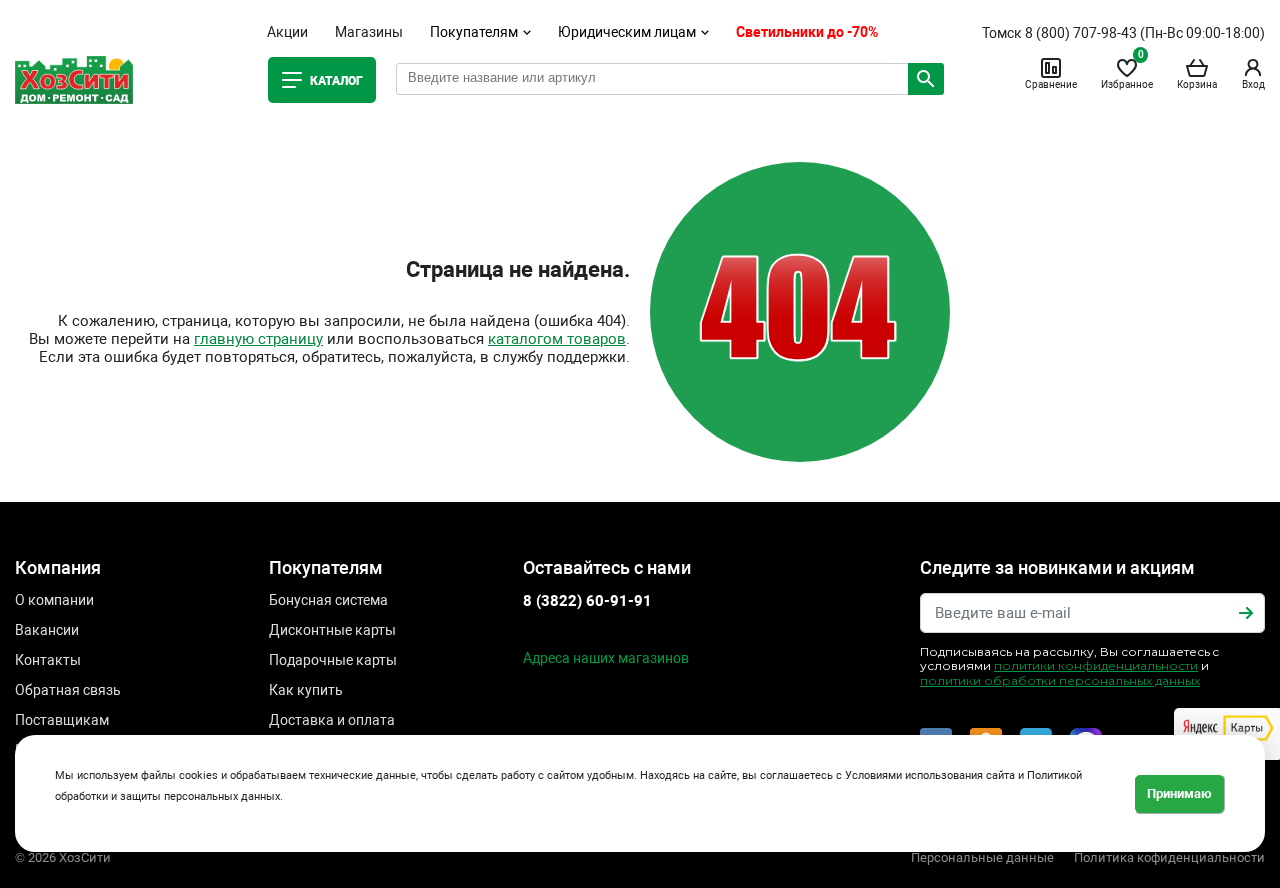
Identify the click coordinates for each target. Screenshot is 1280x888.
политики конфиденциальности (1096, 665)
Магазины (369, 32)
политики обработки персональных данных (1060, 680)
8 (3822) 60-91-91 (587, 601)
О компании (54, 600)
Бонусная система (328, 600)
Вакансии (47, 630)
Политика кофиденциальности (1169, 857)
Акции (287, 32)
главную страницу (258, 339)
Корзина (1197, 84)
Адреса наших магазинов (606, 658)
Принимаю (1179, 793)
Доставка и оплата (332, 720)
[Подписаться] (1246, 613)
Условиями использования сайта (930, 775)
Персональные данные (982, 857)
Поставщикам (62, 720)
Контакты (48, 660)
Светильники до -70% (807, 32)
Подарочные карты (333, 660)
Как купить (306, 690)
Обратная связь (68, 690)
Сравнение (1051, 84)
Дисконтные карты (332, 630)
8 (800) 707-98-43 (1081, 33)
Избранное (1127, 73)
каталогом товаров (557, 339)
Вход (1253, 84)
